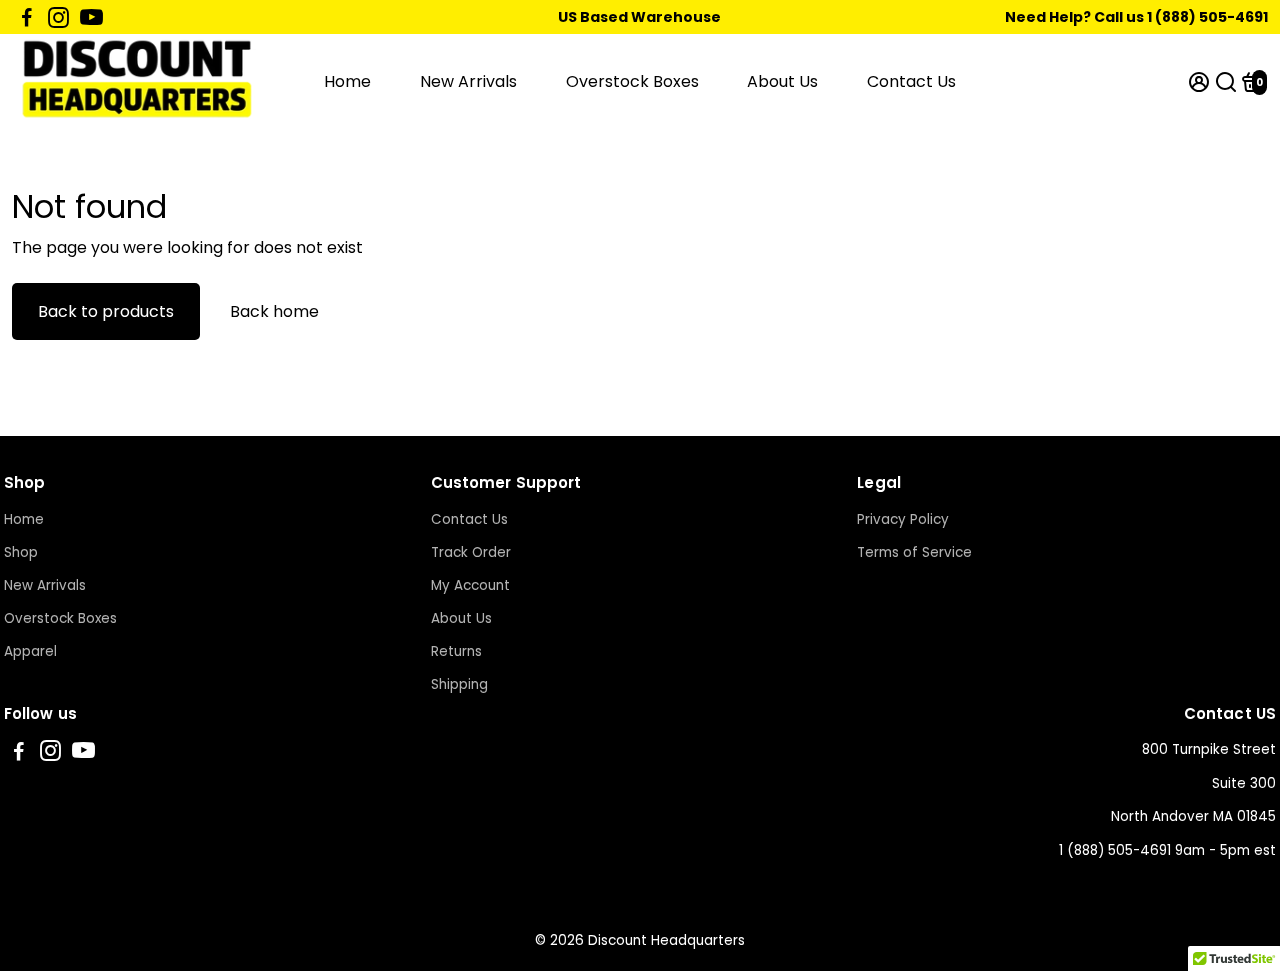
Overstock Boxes (632, 81)
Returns (456, 651)
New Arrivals (468, 81)
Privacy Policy (903, 519)
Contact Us (911, 81)
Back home (274, 311)
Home (347, 81)
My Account (470, 585)
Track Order (471, 552)
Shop (21, 552)
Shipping (459, 684)
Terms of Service (914, 552)
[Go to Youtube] (91, 17)
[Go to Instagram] (58, 17)
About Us (782, 81)
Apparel (30, 651)
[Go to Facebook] (27, 17)
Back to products (106, 311)
